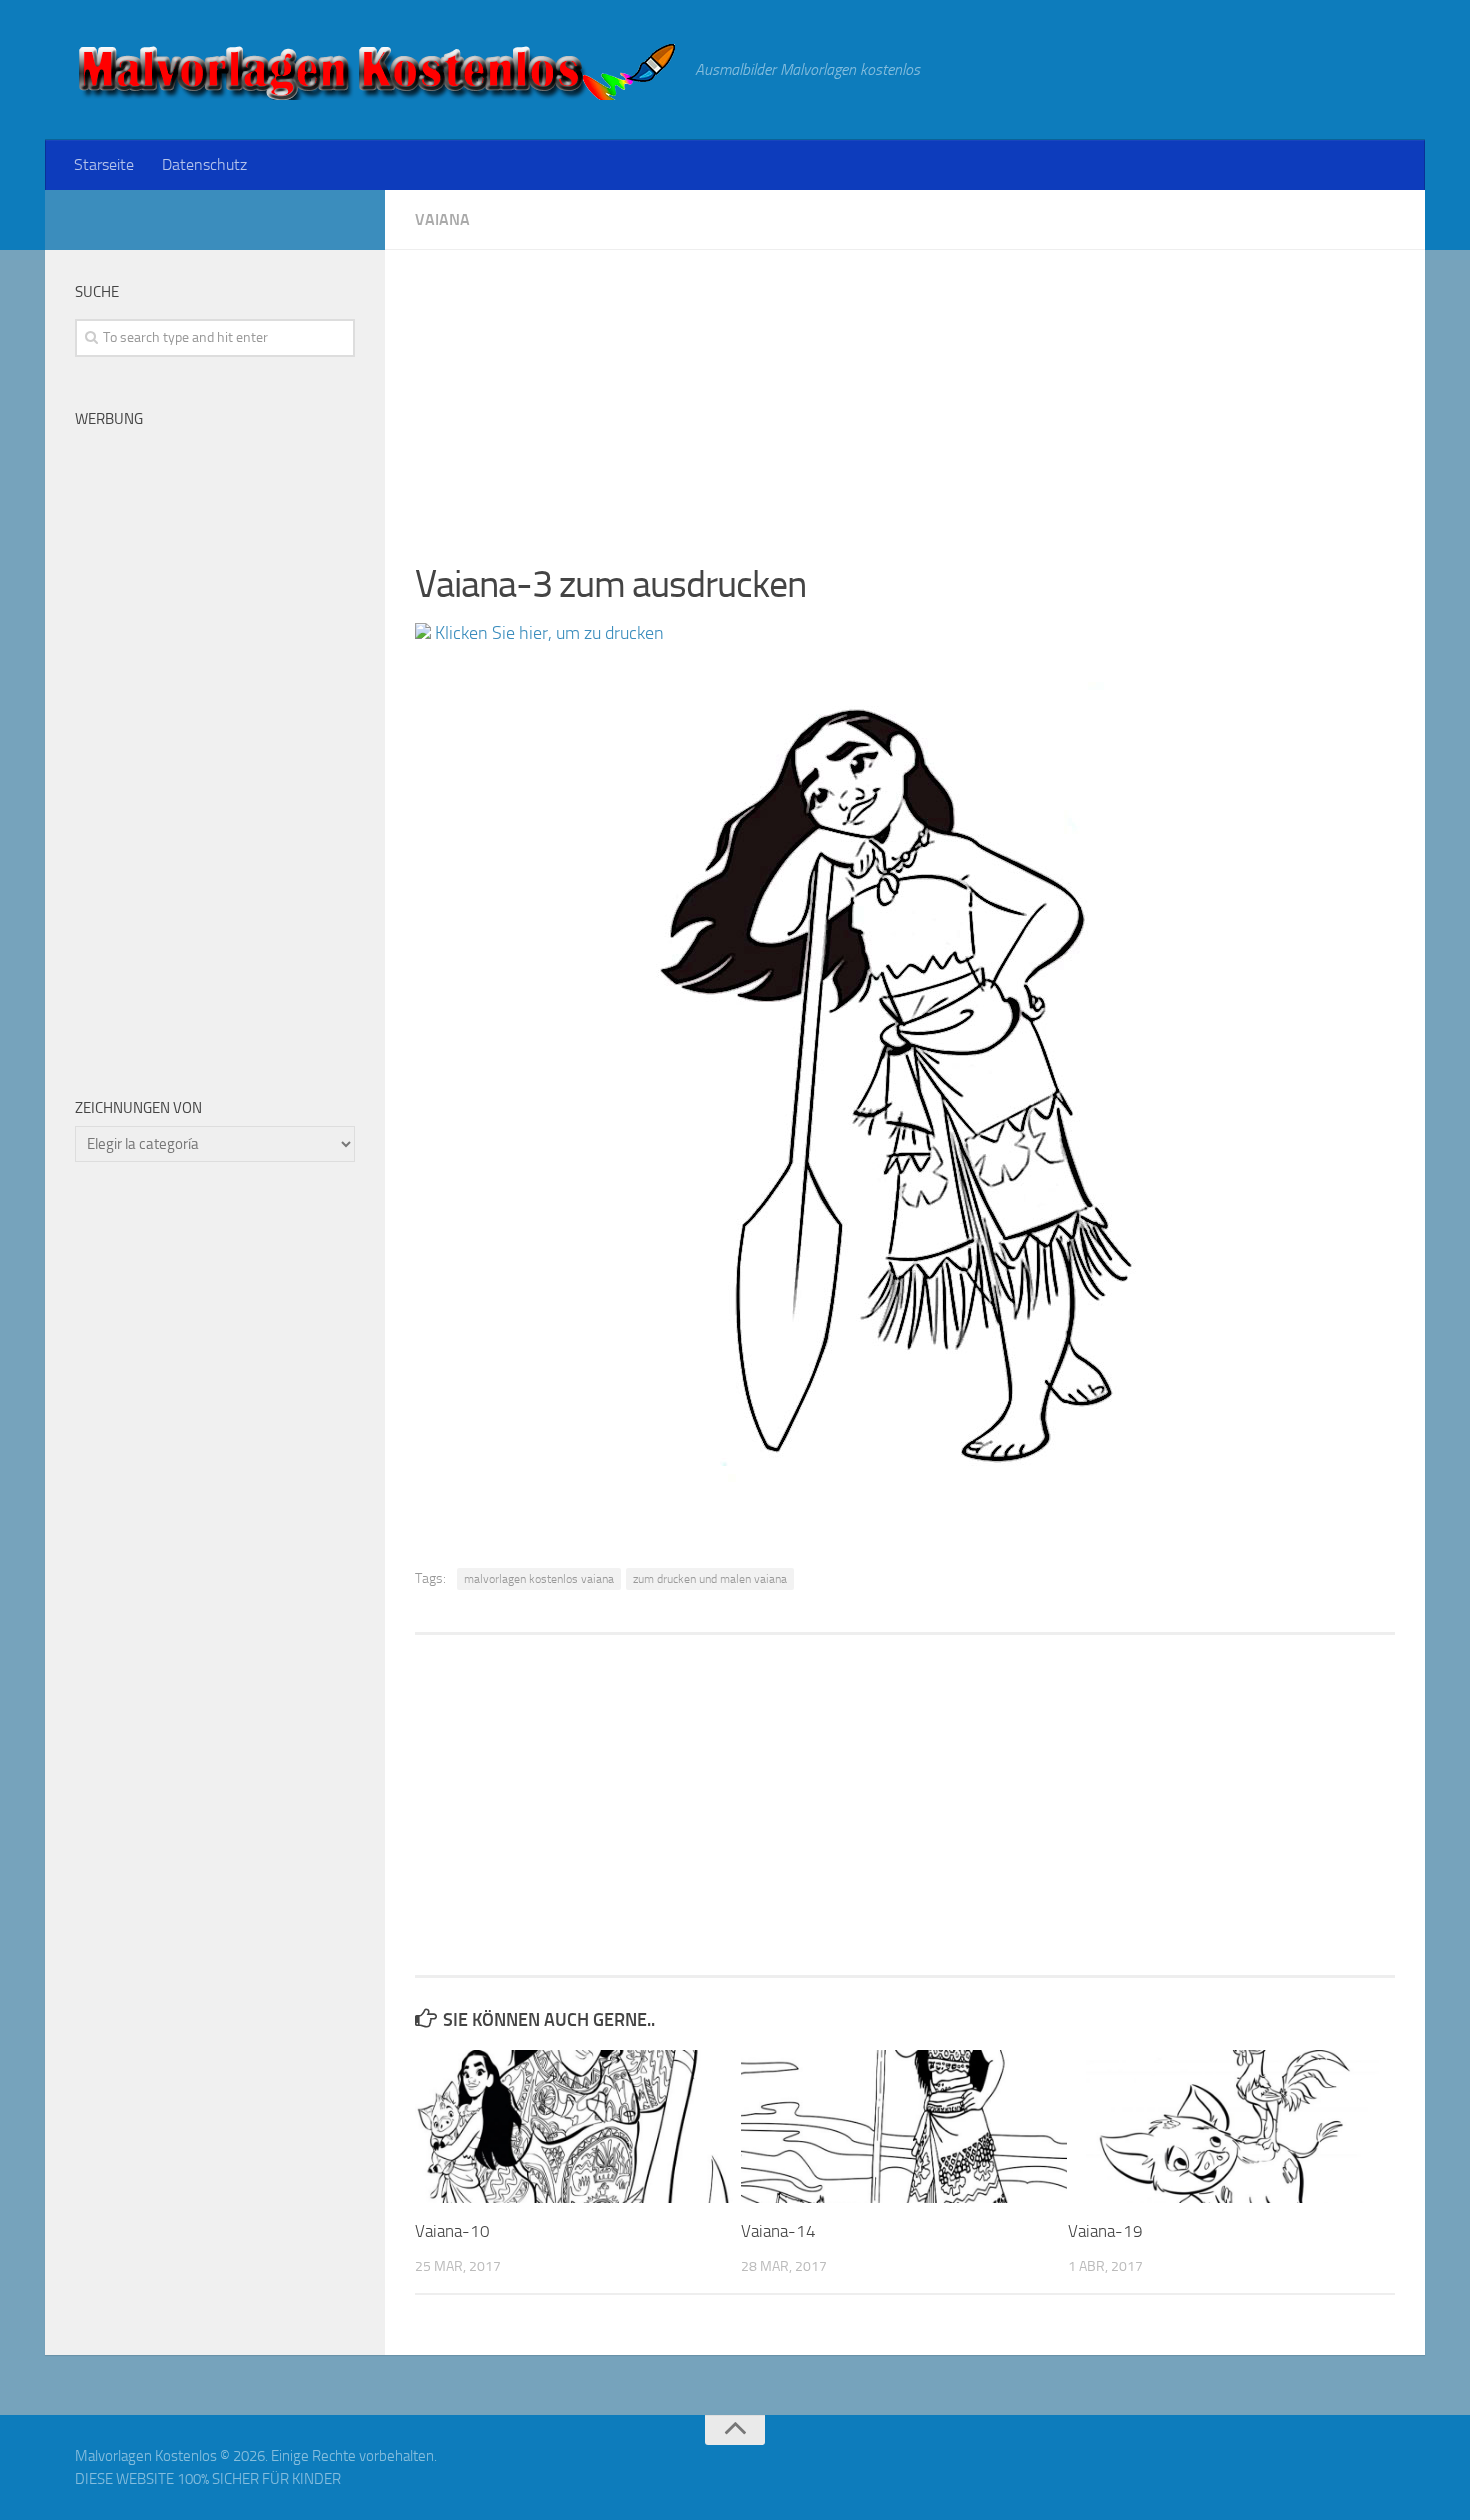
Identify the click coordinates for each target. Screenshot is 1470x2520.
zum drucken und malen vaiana (710, 1579)
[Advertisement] (905, 390)
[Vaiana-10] (577, 2126)
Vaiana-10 (452, 2231)
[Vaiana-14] (903, 2126)
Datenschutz (204, 164)
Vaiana (442, 219)
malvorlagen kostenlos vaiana (539, 1579)
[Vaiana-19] (1230, 2126)
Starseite (104, 164)
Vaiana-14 (778, 2231)
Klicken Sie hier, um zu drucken (547, 633)
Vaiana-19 (1105, 2231)
